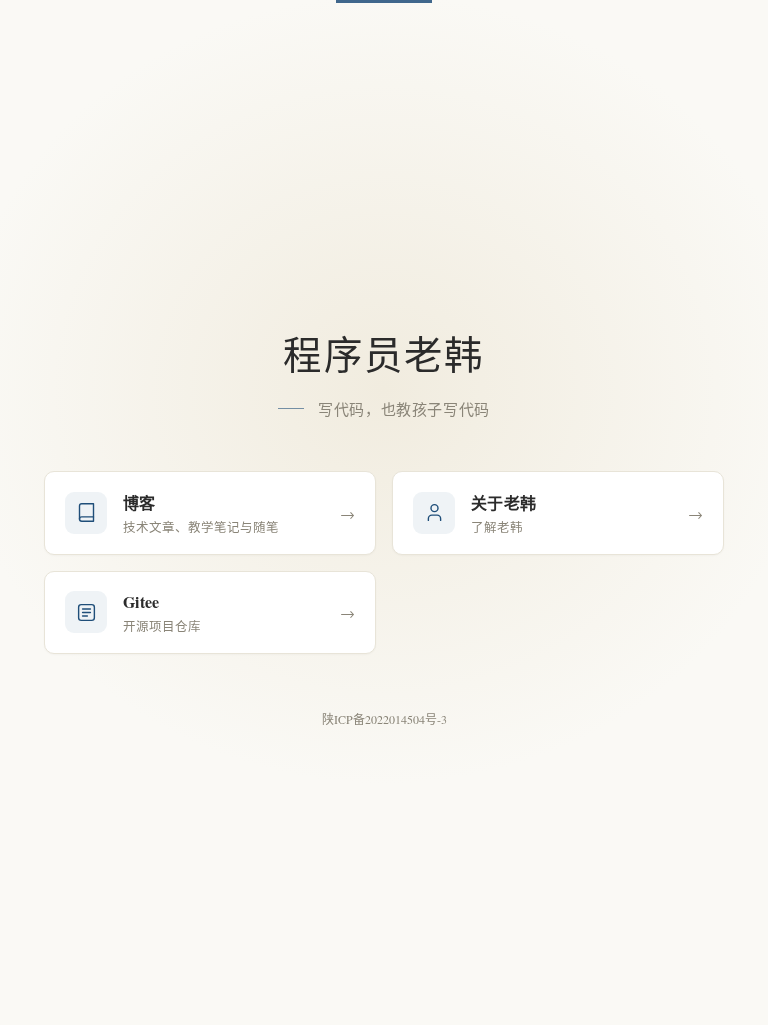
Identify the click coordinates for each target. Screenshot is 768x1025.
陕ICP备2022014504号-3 (384, 719)
